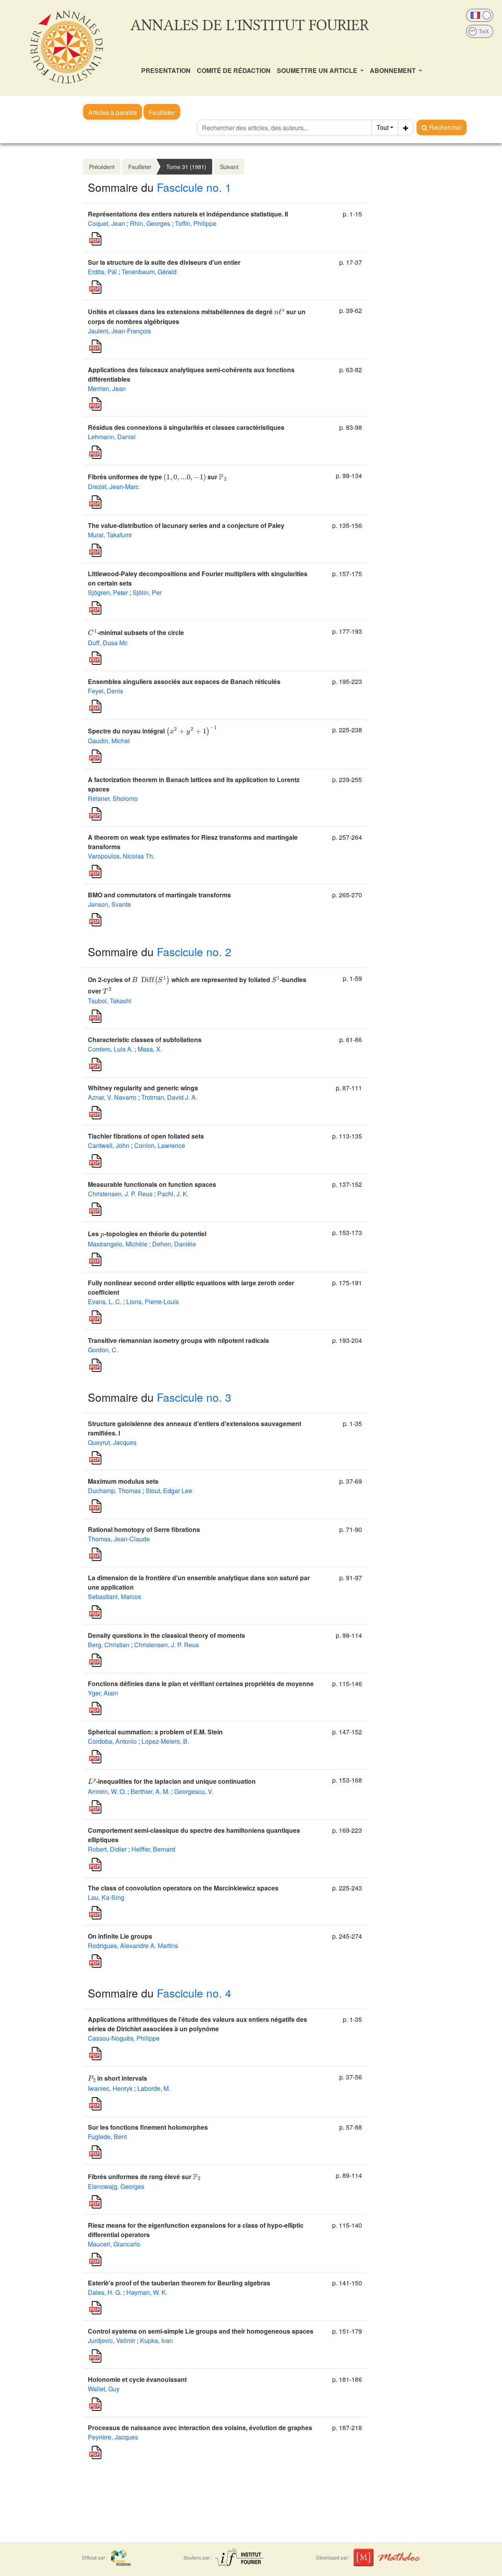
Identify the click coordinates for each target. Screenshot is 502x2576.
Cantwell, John (109, 1145)
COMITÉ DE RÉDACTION (234, 70)
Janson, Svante (109, 904)
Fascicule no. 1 (194, 187)
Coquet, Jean (106, 223)
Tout (383, 127)
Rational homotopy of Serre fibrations (144, 1529)
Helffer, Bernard (153, 1849)
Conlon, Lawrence (160, 1145)
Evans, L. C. (105, 1302)
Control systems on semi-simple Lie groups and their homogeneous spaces (201, 2331)
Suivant (229, 167)
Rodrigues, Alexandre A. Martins (133, 1946)
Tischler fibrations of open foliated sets (146, 1136)
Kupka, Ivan (156, 2340)
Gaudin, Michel (109, 741)
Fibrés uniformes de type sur (157, 477)
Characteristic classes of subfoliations (145, 1040)
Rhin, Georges (150, 223)
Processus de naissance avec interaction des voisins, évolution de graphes (200, 2428)
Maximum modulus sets (123, 1481)
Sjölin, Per (147, 592)
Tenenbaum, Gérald (149, 272)
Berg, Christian (109, 1645)
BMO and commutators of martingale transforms (159, 895)
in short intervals (117, 2078)
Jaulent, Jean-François (119, 331)
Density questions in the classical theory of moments (166, 1635)
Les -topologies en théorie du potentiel (147, 1234)
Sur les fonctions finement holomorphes (148, 2127)
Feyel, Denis (105, 691)
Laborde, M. (154, 2088)
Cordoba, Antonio (112, 1741)
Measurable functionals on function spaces (152, 1184)
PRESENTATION (166, 70)
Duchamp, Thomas (114, 1491)
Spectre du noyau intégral (152, 731)
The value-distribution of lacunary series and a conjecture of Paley (186, 525)
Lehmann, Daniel (112, 437)
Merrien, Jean (107, 388)
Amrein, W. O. (107, 1791)
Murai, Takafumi (110, 535)
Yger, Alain (103, 1693)
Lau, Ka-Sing (106, 1897)
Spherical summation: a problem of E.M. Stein (155, 1732)
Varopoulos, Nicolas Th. (121, 856)
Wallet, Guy (104, 2389)
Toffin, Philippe (196, 223)
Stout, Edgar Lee (169, 1491)
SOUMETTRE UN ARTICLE (318, 70)
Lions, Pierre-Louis (153, 1302)
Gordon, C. (103, 1350)
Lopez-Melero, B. (165, 1741)
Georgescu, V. (194, 1791)
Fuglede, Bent (107, 2137)
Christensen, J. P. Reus (120, 1194)
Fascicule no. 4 (194, 1993)
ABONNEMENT (394, 70)
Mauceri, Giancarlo (114, 2244)
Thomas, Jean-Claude (119, 1539)
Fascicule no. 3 (194, 1397)
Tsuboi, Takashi (110, 1001)
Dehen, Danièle (174, 1244)
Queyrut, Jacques (112, 1442)
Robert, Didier (107, 1849)
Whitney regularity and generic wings (143, 1088)
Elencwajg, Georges (116, 2186)
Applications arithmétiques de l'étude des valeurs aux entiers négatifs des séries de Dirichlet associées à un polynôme (197, 2024)
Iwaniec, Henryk (110, 2088)
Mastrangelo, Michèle (118, 1244)
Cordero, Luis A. (110, 1049)
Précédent (102, 167)
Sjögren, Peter (108, 592)
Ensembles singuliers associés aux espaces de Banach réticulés (184, 681)
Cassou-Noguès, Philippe (124, 2038)
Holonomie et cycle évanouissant (137, 2379)
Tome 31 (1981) (186, 167)
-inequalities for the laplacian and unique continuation (172, 1781)
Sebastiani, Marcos (115, 1596)
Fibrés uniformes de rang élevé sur (144, 2177)
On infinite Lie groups (120, 1936)
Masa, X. (150, 1049)
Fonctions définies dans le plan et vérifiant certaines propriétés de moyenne (201, 1684)
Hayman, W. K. (147, 2292)
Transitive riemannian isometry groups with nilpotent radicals (178, 1340)
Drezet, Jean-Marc (113, 487)
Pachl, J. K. (173, 1194)
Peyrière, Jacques (113, 2437)
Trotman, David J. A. (169, 1097)
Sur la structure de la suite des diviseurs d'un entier (164, 262)
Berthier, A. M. (150, 1791)
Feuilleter (162, 112)
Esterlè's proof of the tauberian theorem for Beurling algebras (179, 2283)
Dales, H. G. (105, 2292)
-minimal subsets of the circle (136, 632)
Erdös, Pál (102, 272)
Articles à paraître (113, 112)
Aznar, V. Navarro (112, 1097)
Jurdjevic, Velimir (112, 2340)
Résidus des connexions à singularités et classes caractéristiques (186, 427)
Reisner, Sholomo (113, 798)
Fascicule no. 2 (194, 951)
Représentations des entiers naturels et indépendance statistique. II (188, 214)
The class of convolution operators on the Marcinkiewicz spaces (183, 1888)
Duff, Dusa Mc (108, 643)
